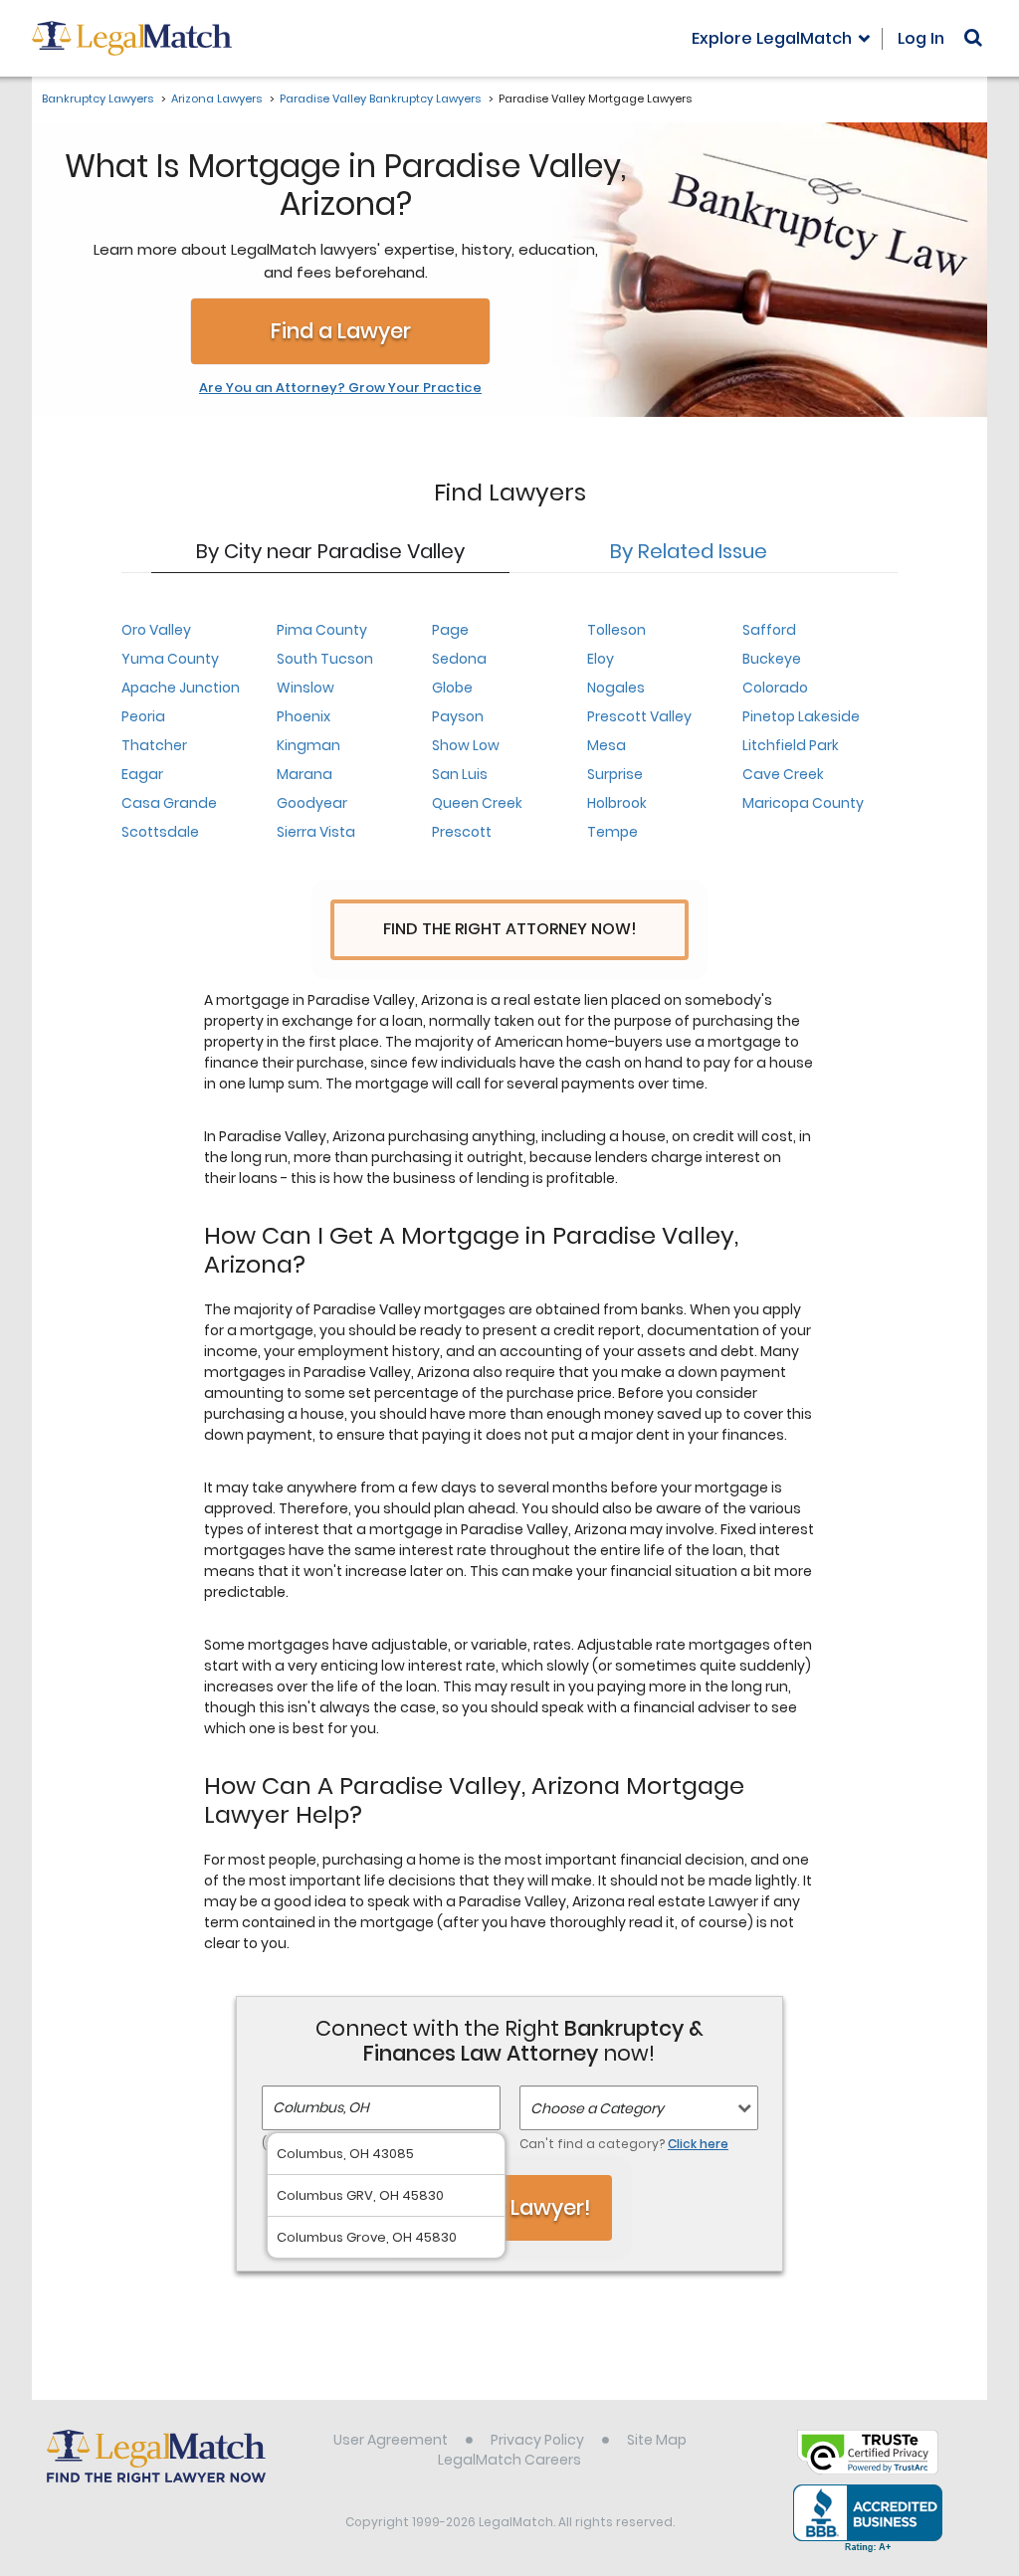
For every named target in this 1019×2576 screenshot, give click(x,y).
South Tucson (325, 659)
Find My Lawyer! (509, 2207)
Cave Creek (783, 774)
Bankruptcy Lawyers (98, 99)
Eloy (601, 659)
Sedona (459, 659)
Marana (305, 774)
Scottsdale (160, 832)
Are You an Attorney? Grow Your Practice (340, 388)
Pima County (322, 630)
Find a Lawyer (341, 331)
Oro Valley (156, 630)
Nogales (616, 688)
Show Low (466, 745)
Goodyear (312, 803)
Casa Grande (169, 803)
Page (450, 630)
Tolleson (616, 630)
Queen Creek (477, 803)
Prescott (462, 832)
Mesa (607, 745)
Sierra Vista (316, 832)
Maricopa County (803, 803)
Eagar (142, 774)
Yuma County (170, 659)
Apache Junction (181, 688)
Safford (769, 630)
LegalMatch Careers (509, 2460)
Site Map (657, 2440)
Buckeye (772, 659)
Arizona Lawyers (216, 99)
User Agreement (391, 2440)
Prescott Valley (639, 716)
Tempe (612, 832)
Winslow (306, 688)
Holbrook (617, 803)
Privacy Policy (537, 2440)
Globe (452, 688)
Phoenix (304, 716)
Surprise (615, 774)
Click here (698, 2144)
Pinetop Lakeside (801, 716)
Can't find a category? (624, 2144)
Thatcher (154, 745)
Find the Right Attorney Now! (510, 929)
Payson (458, 716)
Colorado (775, 688)
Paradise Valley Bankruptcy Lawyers (380, 99)
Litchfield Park (791, 745)
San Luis (460, 774)
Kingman (308, 745)
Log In (921, 38)
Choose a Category (597, 2108)
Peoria (143, 716)
